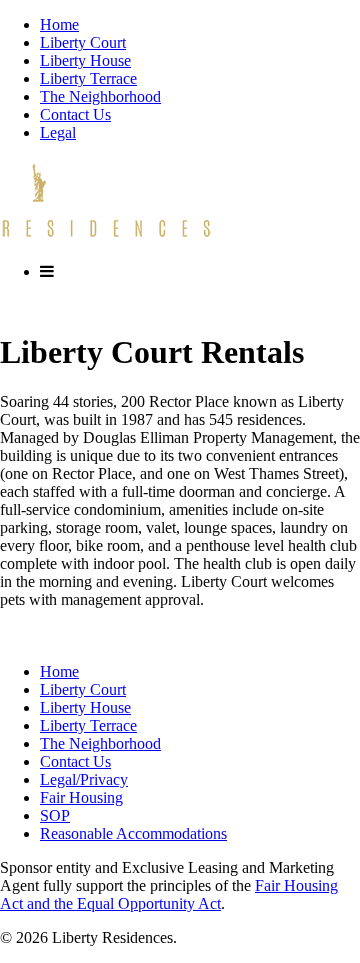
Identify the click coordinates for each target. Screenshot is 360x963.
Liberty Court (83, 42)
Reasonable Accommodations (133, 833)
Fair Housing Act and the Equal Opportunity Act (169, 894)
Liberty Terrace (88, 78)
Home (59, 24)
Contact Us (75, 114)
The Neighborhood (100, 96)
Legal (58, 132)
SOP (55, 815)
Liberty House (85, 60)
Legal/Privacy (84, 779)
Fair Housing (81, 797)
